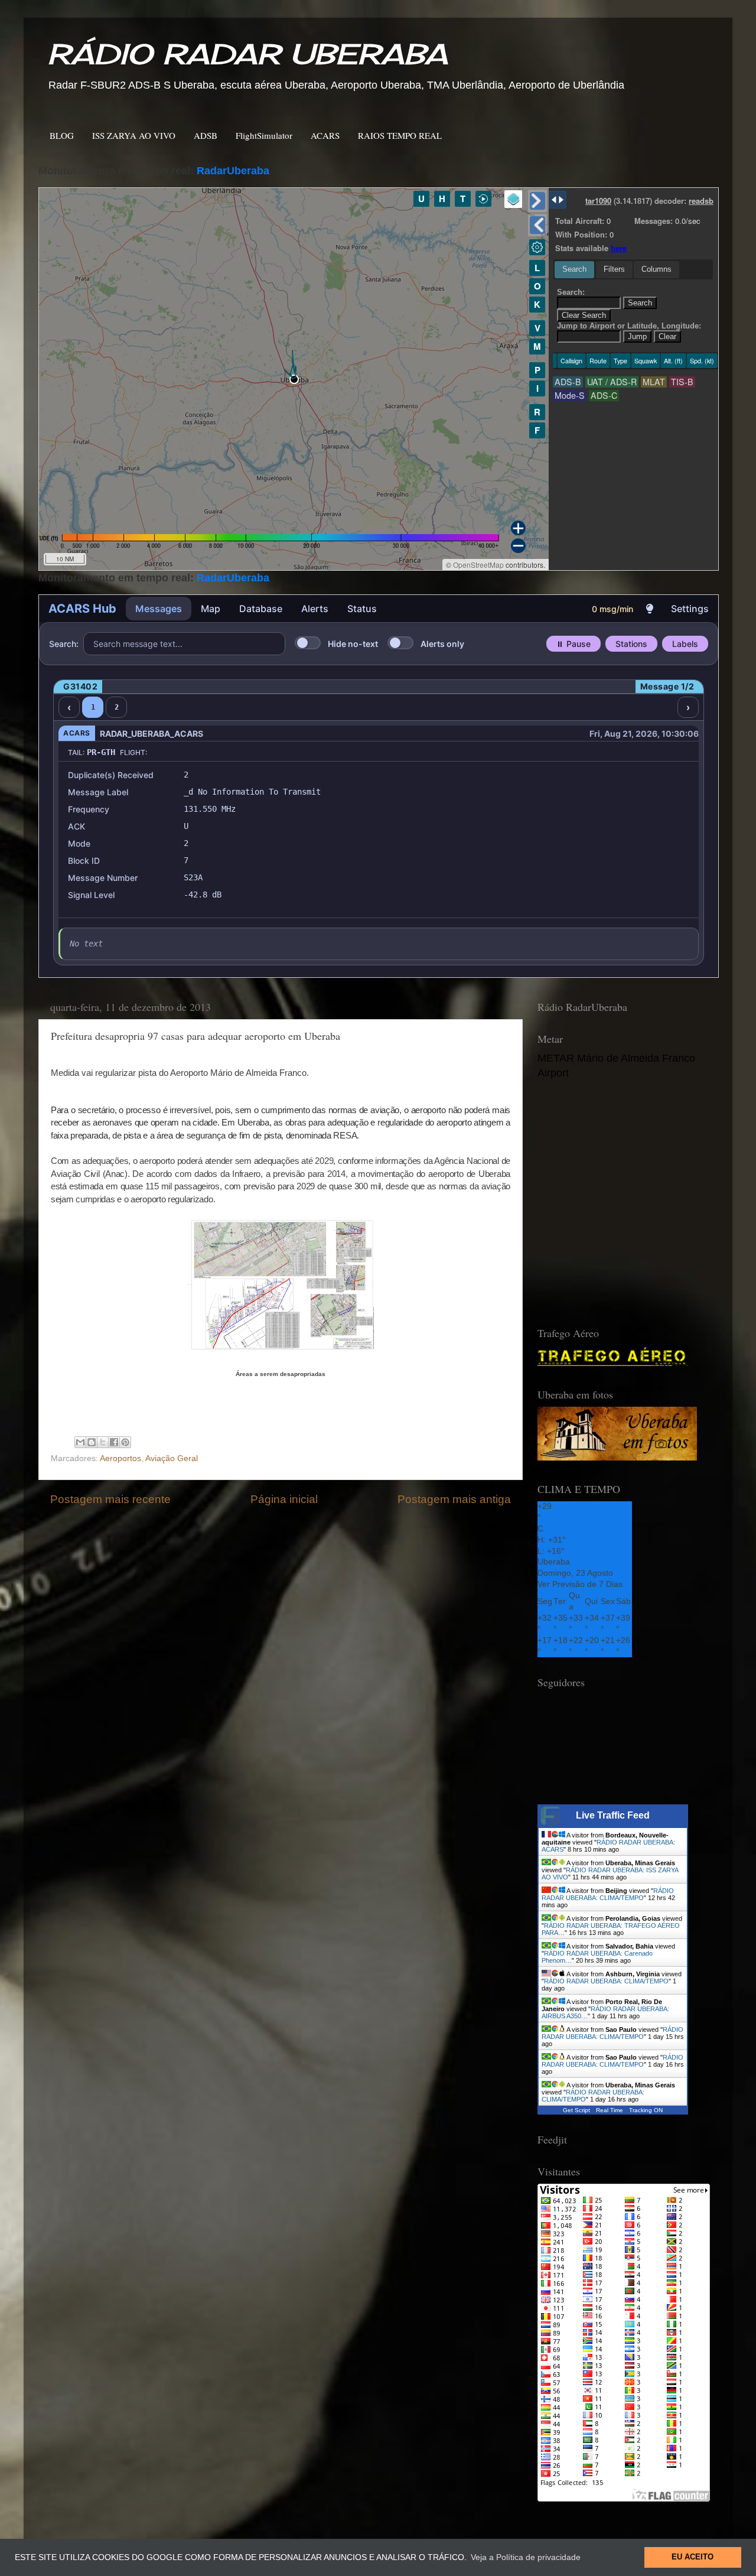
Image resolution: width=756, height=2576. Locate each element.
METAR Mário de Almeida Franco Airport (616, 1066)
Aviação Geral (172, 1458)
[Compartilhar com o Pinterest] (125, 1442)
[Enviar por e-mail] (80, 1442)
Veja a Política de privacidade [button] (526, 2557)
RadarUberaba (233, 171)
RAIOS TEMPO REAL (400, 135)
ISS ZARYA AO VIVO (134, 135)
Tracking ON (646, 2110)
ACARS (325, 135)
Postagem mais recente (110, 1499)
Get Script (576, 2110)
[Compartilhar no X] (103, 1442)
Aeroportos (120, 1458)
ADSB (206, 135)
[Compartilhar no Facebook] (114, 1442)
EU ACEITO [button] (693, 2557)
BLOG (62, 135)
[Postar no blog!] (92, 1442)
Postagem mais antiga (454, 1499)
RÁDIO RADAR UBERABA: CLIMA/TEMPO (608, 1894)
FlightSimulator (264, 135)
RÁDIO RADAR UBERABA (247, 54)
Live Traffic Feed (613, 1815)
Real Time (610, 2110)
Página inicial (284, 1499)
